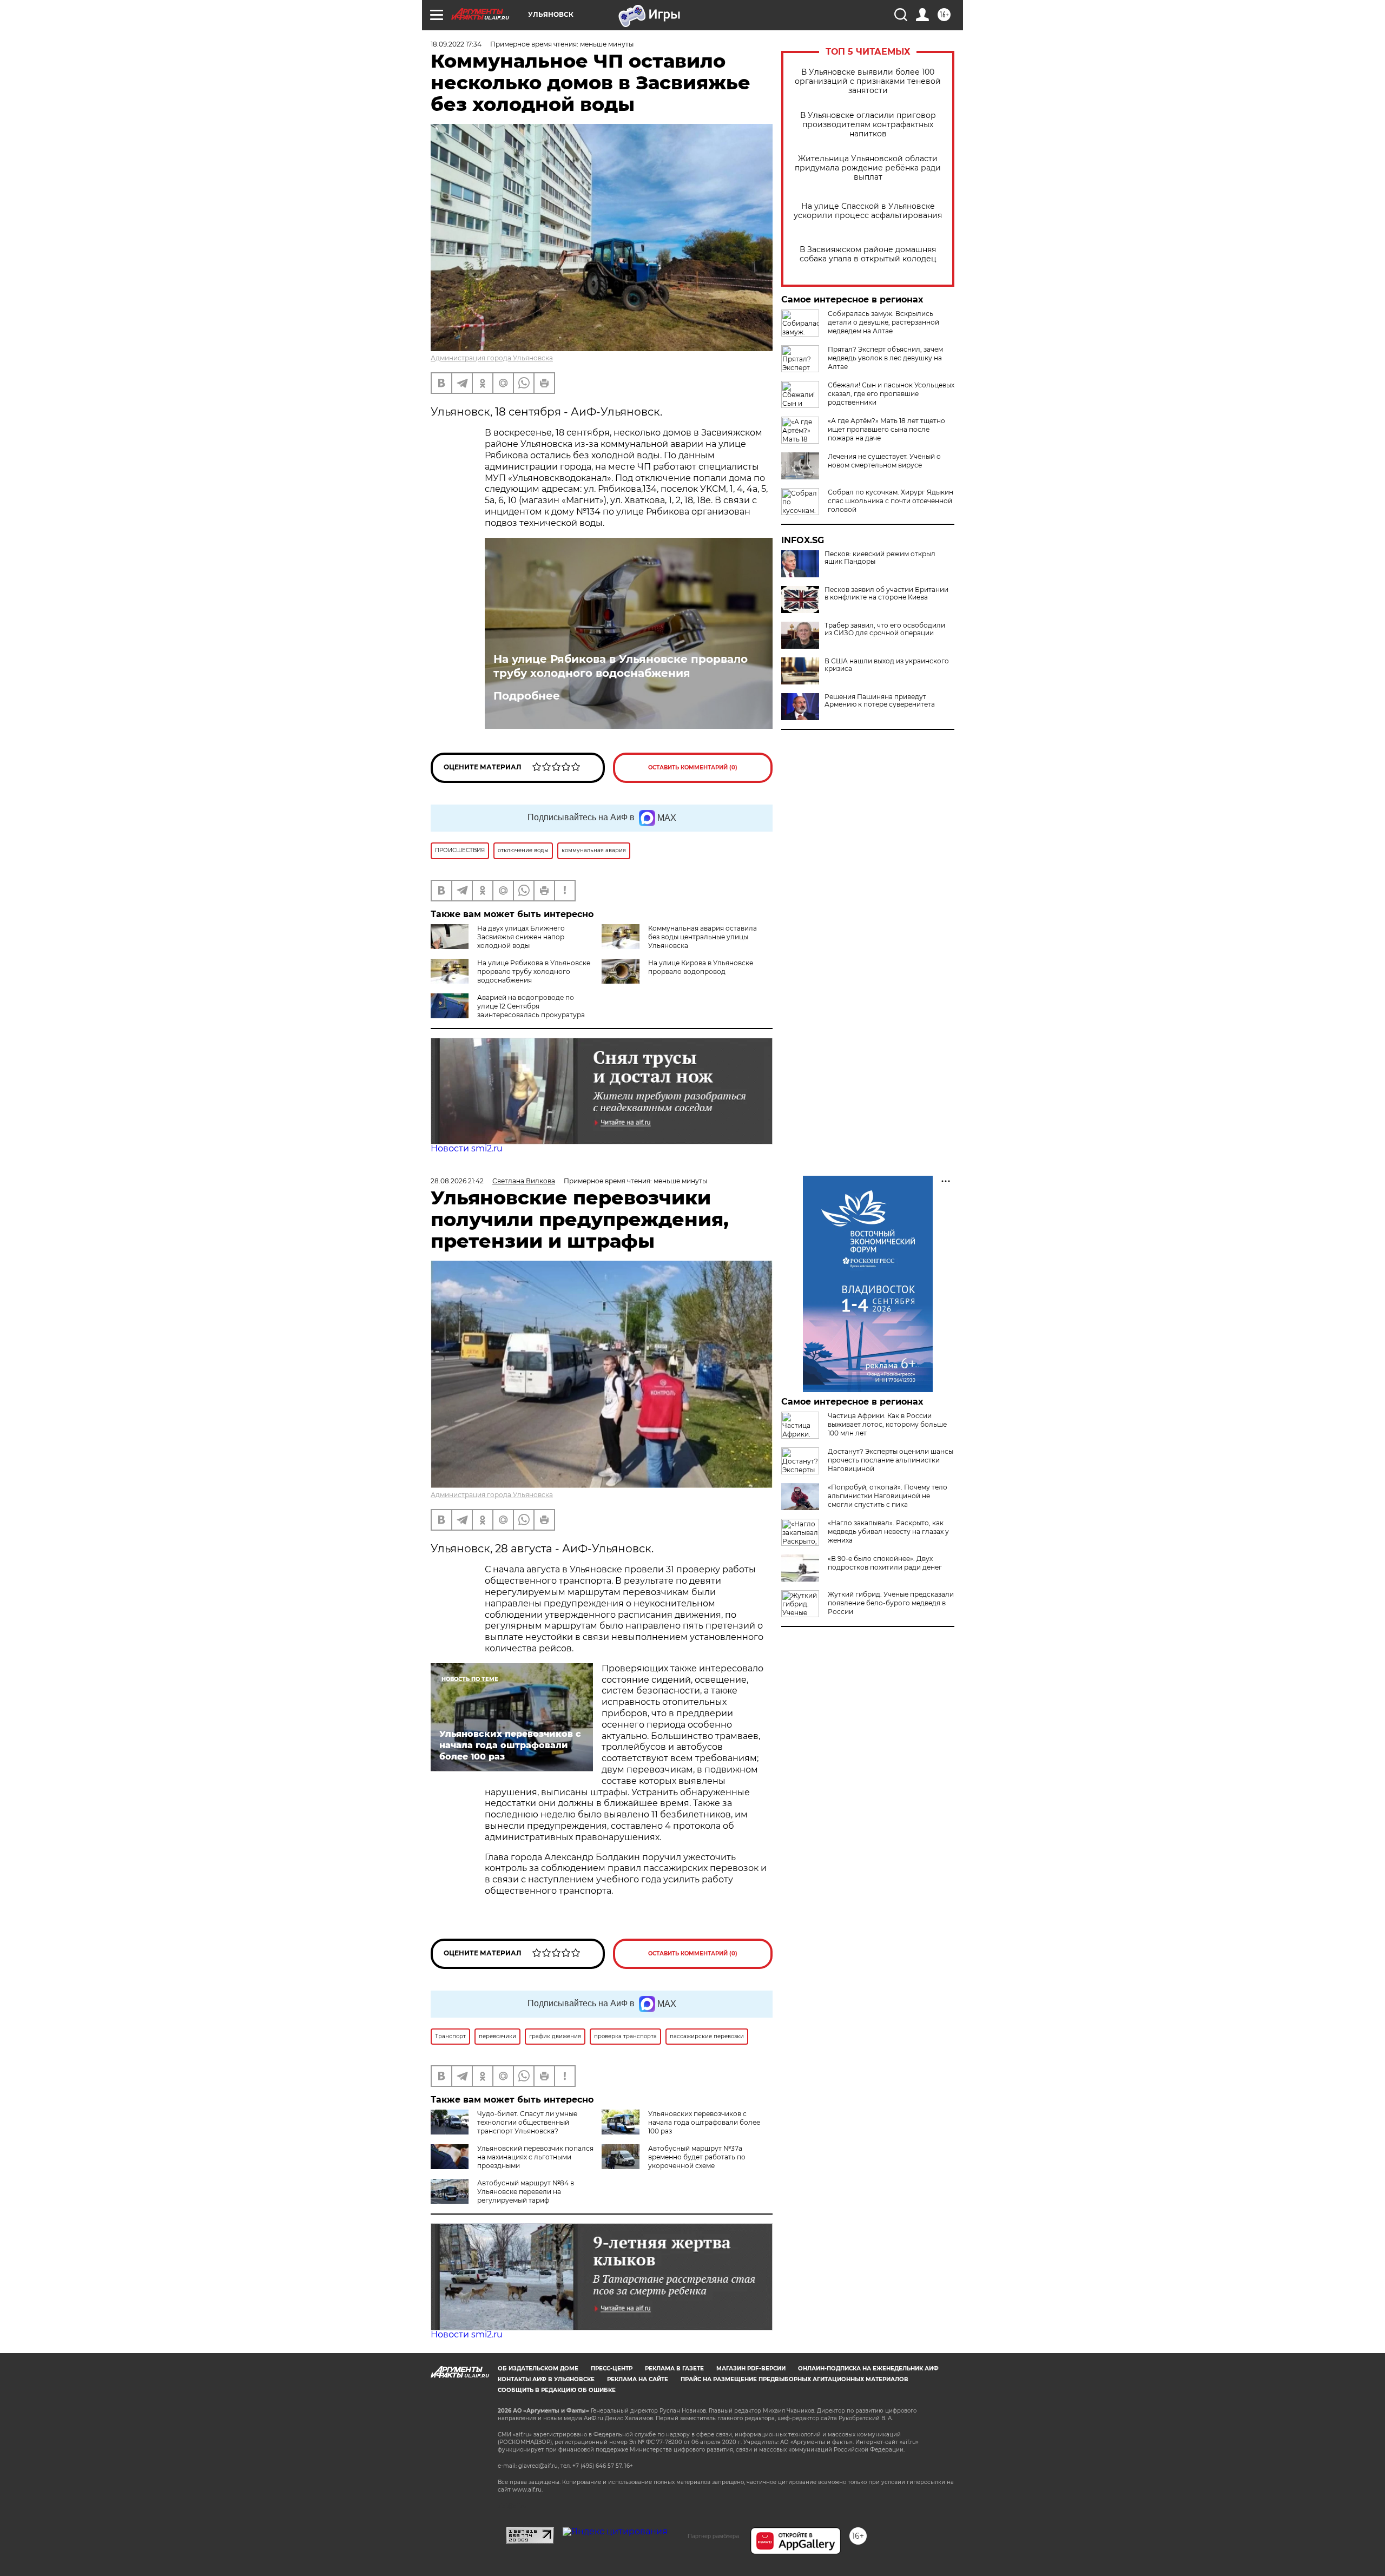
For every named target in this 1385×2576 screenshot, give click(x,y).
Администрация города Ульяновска (492, 358)
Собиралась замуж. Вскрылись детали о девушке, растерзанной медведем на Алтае (883, 322)
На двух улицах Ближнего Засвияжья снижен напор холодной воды (521, 937)
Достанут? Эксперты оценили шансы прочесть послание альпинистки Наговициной (891, 1460)
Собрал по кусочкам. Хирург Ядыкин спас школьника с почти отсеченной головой (891, 501)
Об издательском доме (538, 2369)
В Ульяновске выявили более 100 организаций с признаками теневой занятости (868, 81)
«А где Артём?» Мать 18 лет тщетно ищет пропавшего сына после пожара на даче (886, 429)
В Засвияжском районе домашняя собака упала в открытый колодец (868, 254)
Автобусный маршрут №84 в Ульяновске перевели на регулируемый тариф (526, 2192)
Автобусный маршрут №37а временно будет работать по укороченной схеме (697, 2157)
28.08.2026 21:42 (457, 1181)
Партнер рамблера (713, 2536)
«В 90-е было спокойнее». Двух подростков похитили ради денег (885, 1563)
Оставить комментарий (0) (693, 767)
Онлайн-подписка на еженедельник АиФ (868, 2369)
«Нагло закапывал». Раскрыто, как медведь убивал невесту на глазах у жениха (888, 1531)
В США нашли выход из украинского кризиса (887, 665)
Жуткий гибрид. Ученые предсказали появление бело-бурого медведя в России (891, 1603)
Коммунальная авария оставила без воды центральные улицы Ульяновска (703, 937)
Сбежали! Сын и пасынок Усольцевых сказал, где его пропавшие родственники (891, 394)
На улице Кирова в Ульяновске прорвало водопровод (701, 967)
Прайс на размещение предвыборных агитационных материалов (794, 2379)
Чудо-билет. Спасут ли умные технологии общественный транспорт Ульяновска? (527, 2122)
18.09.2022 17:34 (456, 44)
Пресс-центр (612, 2369)
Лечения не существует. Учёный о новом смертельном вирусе (884, 461)
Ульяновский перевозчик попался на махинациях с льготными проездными (535, 2157)
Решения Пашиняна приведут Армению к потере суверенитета (880, 701)
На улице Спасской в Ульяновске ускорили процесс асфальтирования (868, 211)
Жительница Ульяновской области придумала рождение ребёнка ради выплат (868, 168)
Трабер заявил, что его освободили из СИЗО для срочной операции (885, 629)
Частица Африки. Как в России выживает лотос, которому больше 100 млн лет (887, 1424)
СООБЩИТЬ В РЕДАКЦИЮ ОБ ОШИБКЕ (557, 2390)
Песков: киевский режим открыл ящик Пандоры (880, 558)
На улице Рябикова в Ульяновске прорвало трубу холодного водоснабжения (621, 666)
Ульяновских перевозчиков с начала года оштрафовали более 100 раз (704, 2122)
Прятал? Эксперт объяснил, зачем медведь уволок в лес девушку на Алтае (885, 358)
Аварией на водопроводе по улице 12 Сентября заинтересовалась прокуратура (531, 1006)
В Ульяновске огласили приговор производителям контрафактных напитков (868, 125)
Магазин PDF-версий (751, 2369)
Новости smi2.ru (467, 1148)
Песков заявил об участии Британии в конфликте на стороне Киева (886, 594)
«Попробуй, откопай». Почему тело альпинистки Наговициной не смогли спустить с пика (888, 1496)
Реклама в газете (674, 2369)
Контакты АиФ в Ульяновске (546, 2379)
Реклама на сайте (638, 2379)
